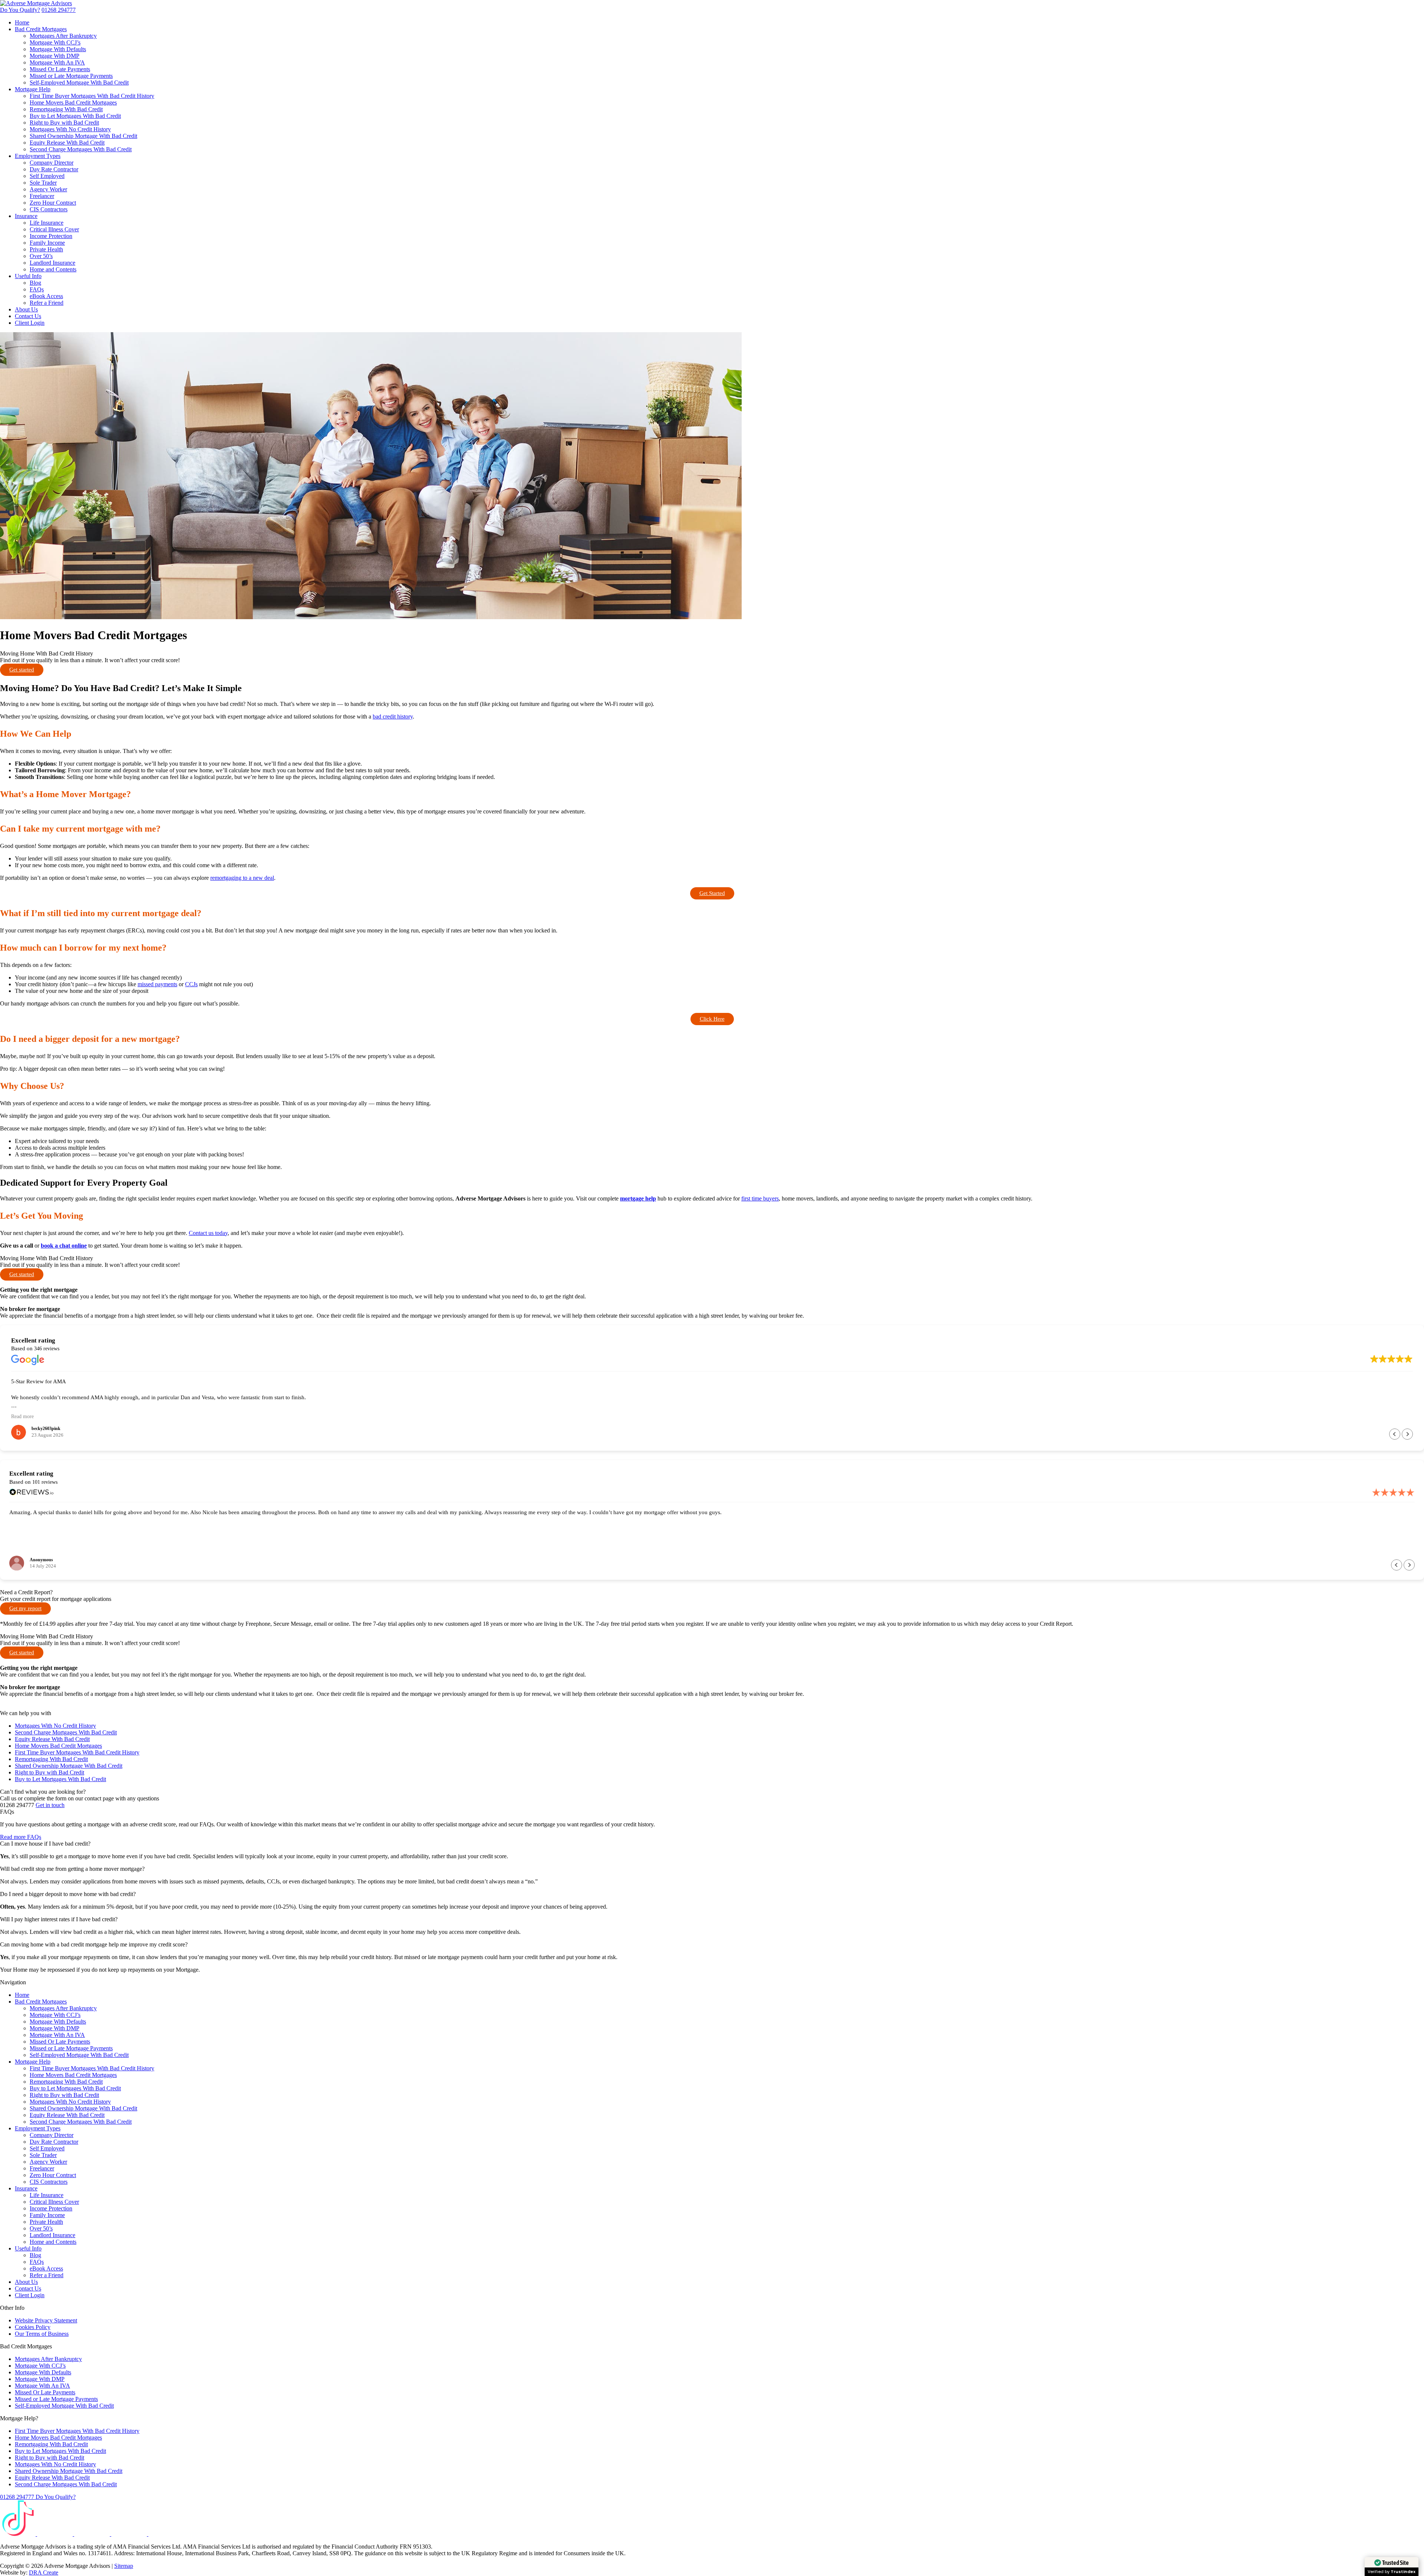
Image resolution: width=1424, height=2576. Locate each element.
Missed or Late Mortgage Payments (71, 76)
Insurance (26, 216)
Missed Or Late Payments (60, 69)
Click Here (712, 1019)
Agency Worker (48, 189)
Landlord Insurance (52, 263)
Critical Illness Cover (54, 229)
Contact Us (28, 316)
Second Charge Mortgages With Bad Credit (81, 149)
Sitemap (124, 2566)
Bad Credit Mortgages (41, 29)
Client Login (30, 323)
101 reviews (45, 1482)
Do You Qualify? (20, 10)
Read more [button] (22, 1416)
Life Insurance (47, 223)
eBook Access (46, 296)
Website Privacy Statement (46, 2320)
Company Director (52, 163)
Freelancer (42, 196)
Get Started (712, 893)
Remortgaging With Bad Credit (66, 109)
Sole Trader (43, 183)
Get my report (25, 1608)
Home (22, 22)
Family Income (47, 243)
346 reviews (47, 1349)
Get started (22, 670)
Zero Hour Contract (53, 203)
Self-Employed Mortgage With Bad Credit (79, 82)
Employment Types (38, 156)
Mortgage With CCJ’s (55, 42)
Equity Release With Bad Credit (67, 143)
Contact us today (208, 1233)
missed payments (157, 984)
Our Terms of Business (42, 2334)
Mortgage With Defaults (58, 49)
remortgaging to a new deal (242, 878)
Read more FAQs (21, 1837)
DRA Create (44, 2572)
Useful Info (28, 276)
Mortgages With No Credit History (70, 129)
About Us (26, 309)
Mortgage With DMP (55, 56)
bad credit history (393, 716)
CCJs (191, 984)
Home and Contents (53, 269)
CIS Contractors (49, 209)
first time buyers (760, 1198)
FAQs (37, 289)
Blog (35, 283)
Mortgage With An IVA (57, 62)
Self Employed (47, 176)
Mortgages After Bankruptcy (63, 36)
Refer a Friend (47, 303)
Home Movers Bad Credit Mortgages (73, 103)
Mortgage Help (33, 89)
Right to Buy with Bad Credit (64, 123)
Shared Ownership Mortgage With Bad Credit (83, 136)
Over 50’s (41, 256)
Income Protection (51, 236)
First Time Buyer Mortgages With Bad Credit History (92, 96)
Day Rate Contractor (54, 169)
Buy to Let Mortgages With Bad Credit (75, 116)
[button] (1407, 1434)
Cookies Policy (33, 2327)
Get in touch (50, 1805)
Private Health (46, 249)
